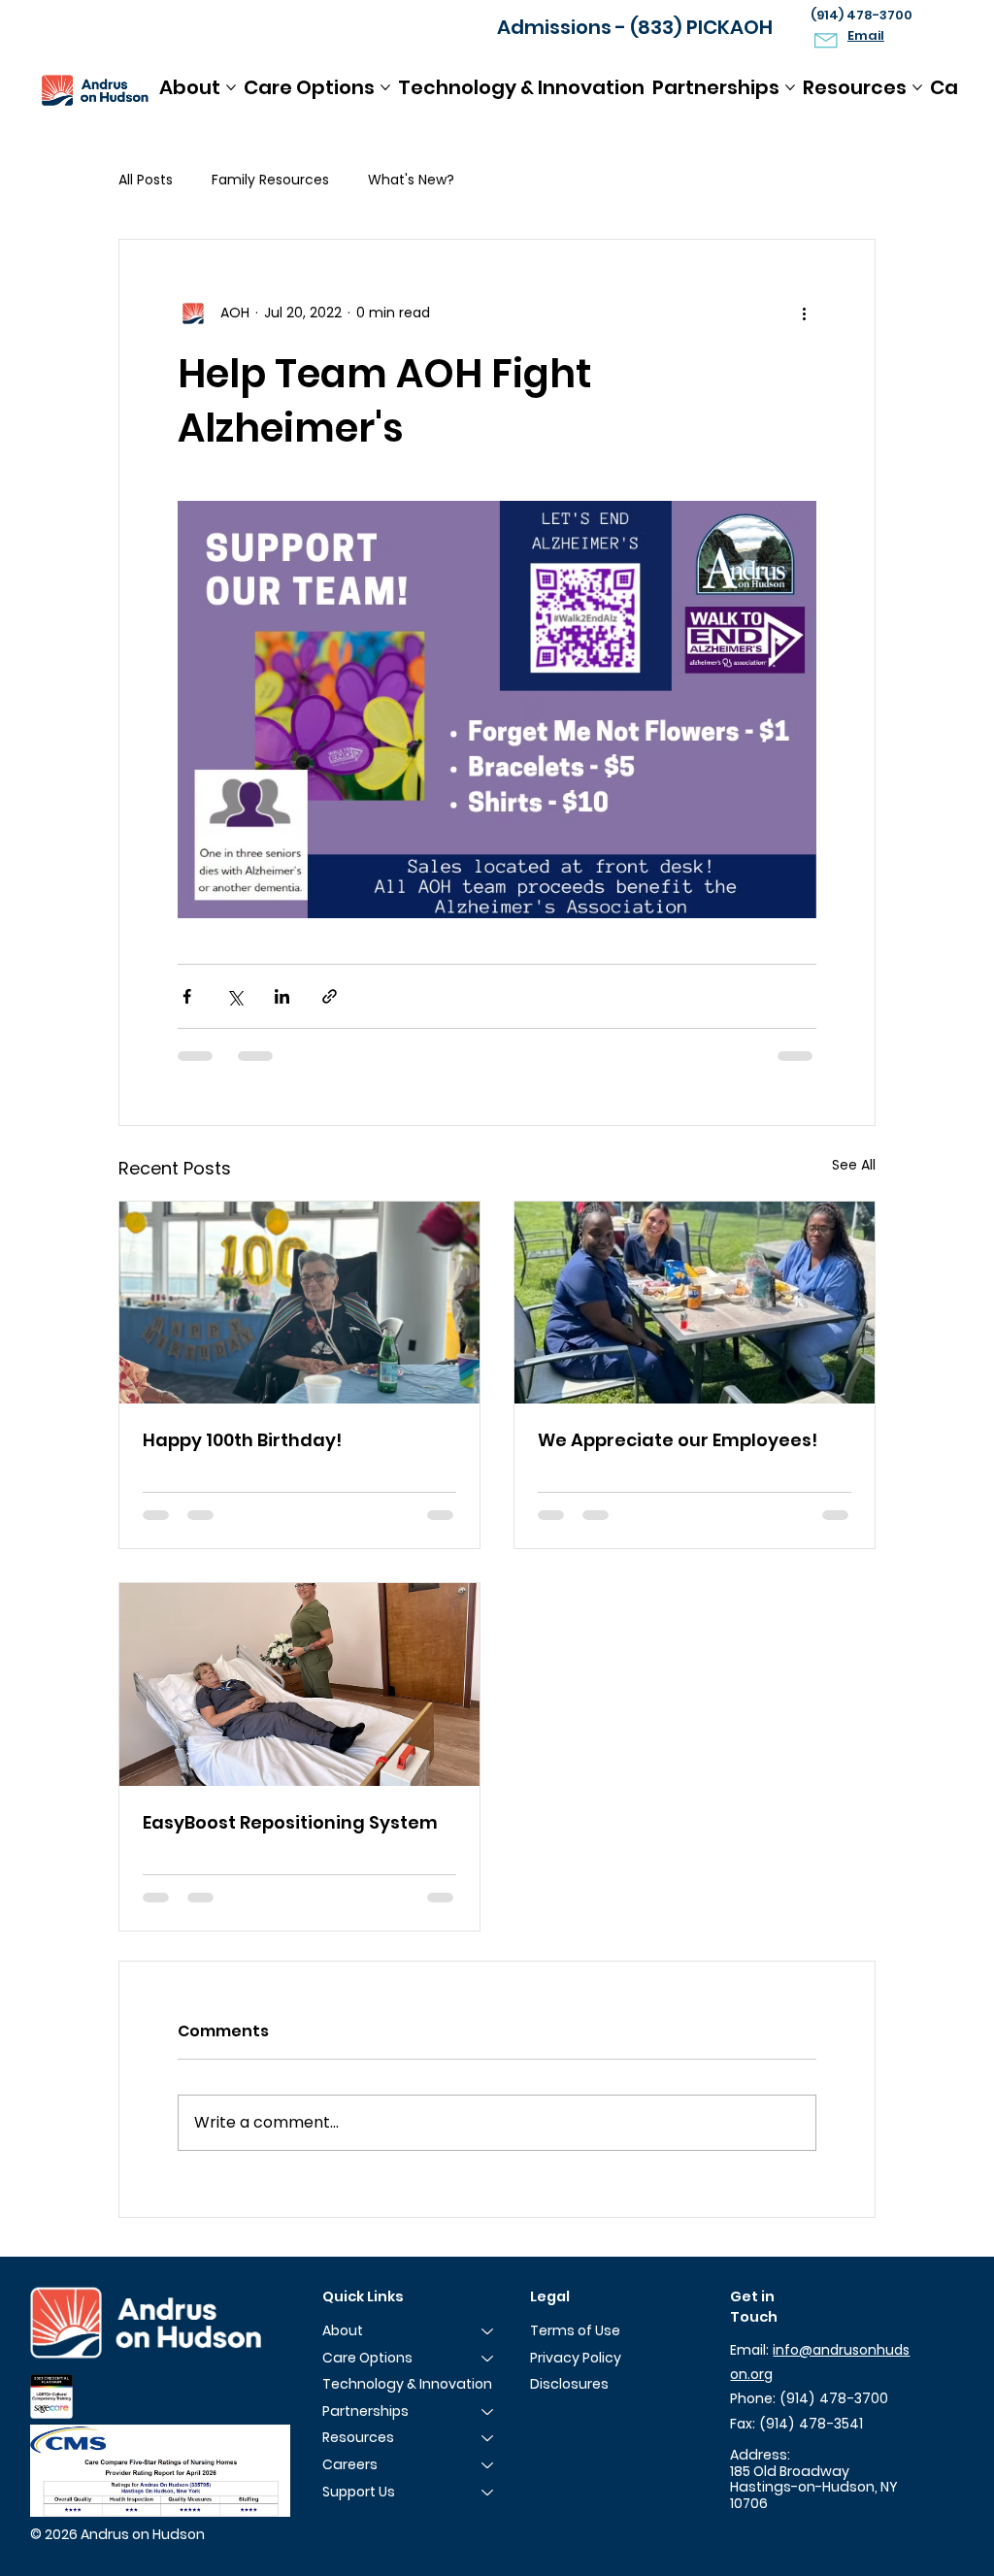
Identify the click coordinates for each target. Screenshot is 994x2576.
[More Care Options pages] (385, 87)
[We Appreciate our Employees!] (695, 1303)
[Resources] (488, 2438)
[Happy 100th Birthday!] (299, 1303)
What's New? (411, 180)
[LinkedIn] (803, 2536)
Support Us (359, 2492)
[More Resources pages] (917, 87)
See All (854, 1165)
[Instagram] (772, 2536)
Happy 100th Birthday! (242, 1440)
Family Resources (270, 180)
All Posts (146, 180)
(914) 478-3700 (861, 15)
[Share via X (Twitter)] (234, 996)
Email (866, 35)
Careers (350, 2464)
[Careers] (488, 2465)
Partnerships (365, 2411)
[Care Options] (488, 2359)
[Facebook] (741, 2536)
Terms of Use (575, 2330)
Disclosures (569, 2384)
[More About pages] (231, 87)
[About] (488, 2331)
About (343, 2330)
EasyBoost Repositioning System (290, 1822)
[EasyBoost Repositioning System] (299, 1684)
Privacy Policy (576, 2358)
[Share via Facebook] (187, 996)
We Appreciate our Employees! (678, 1440)
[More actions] (805, 314)
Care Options (367, 2358)
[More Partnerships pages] (790, 87)
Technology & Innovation (407, 2384)
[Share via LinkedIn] (282, 996)
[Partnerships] (488, 2412)
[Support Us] (488, 2493)
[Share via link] (330, 996)
